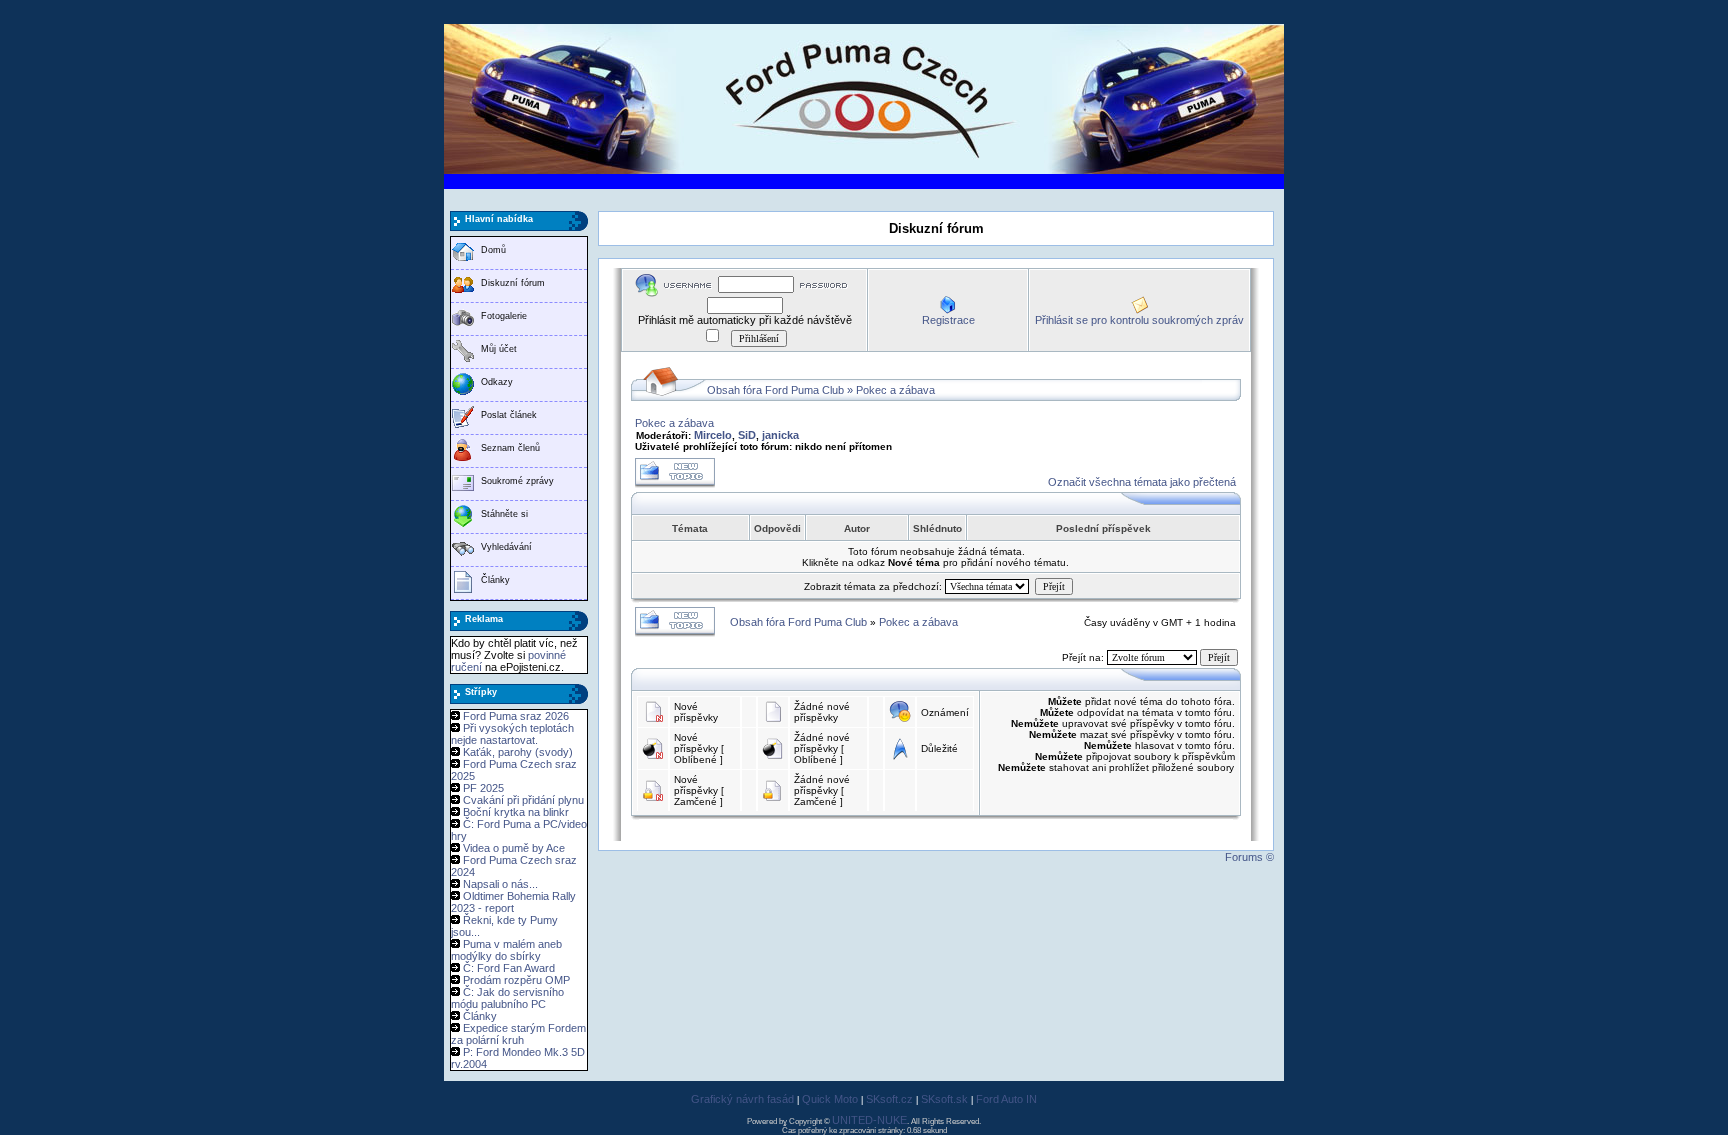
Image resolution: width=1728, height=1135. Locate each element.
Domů (493, 250)
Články (495, 580)
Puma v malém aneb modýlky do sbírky (506, 950)
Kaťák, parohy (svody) (518, 752)
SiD (747, 435)
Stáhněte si (504, 514)
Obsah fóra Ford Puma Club (775, 390)
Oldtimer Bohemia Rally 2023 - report (513, 902)
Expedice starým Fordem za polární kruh (518, 1034)
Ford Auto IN (1006, 1099)
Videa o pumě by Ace (514, 848)
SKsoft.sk (944, 1099)
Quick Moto (830, 1099)
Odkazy (497, 382)
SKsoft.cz (889, 1099)
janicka (780, 435)
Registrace (948, 320)
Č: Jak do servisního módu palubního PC (507, 998)
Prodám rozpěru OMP (516, 980)
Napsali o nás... (500, 884)
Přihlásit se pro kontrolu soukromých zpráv (1139, 320)
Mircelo (713, 435)
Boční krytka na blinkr (516, 812)
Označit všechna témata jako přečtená (1142, 482)
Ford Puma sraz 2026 (516, 716)
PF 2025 (483, 788)
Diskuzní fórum (513, 283)
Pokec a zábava (895, 390)
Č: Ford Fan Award (509, 968)
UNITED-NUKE (869, 1120)
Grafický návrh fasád (742, 1099)
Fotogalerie (504, 316)
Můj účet (499, 349)
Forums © (1249, 857)
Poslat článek (509, 415)
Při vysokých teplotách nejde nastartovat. (512, 734)
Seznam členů (510, 448)
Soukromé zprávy (517, 481)
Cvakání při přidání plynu (523, 800)
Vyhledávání (506, 547)
